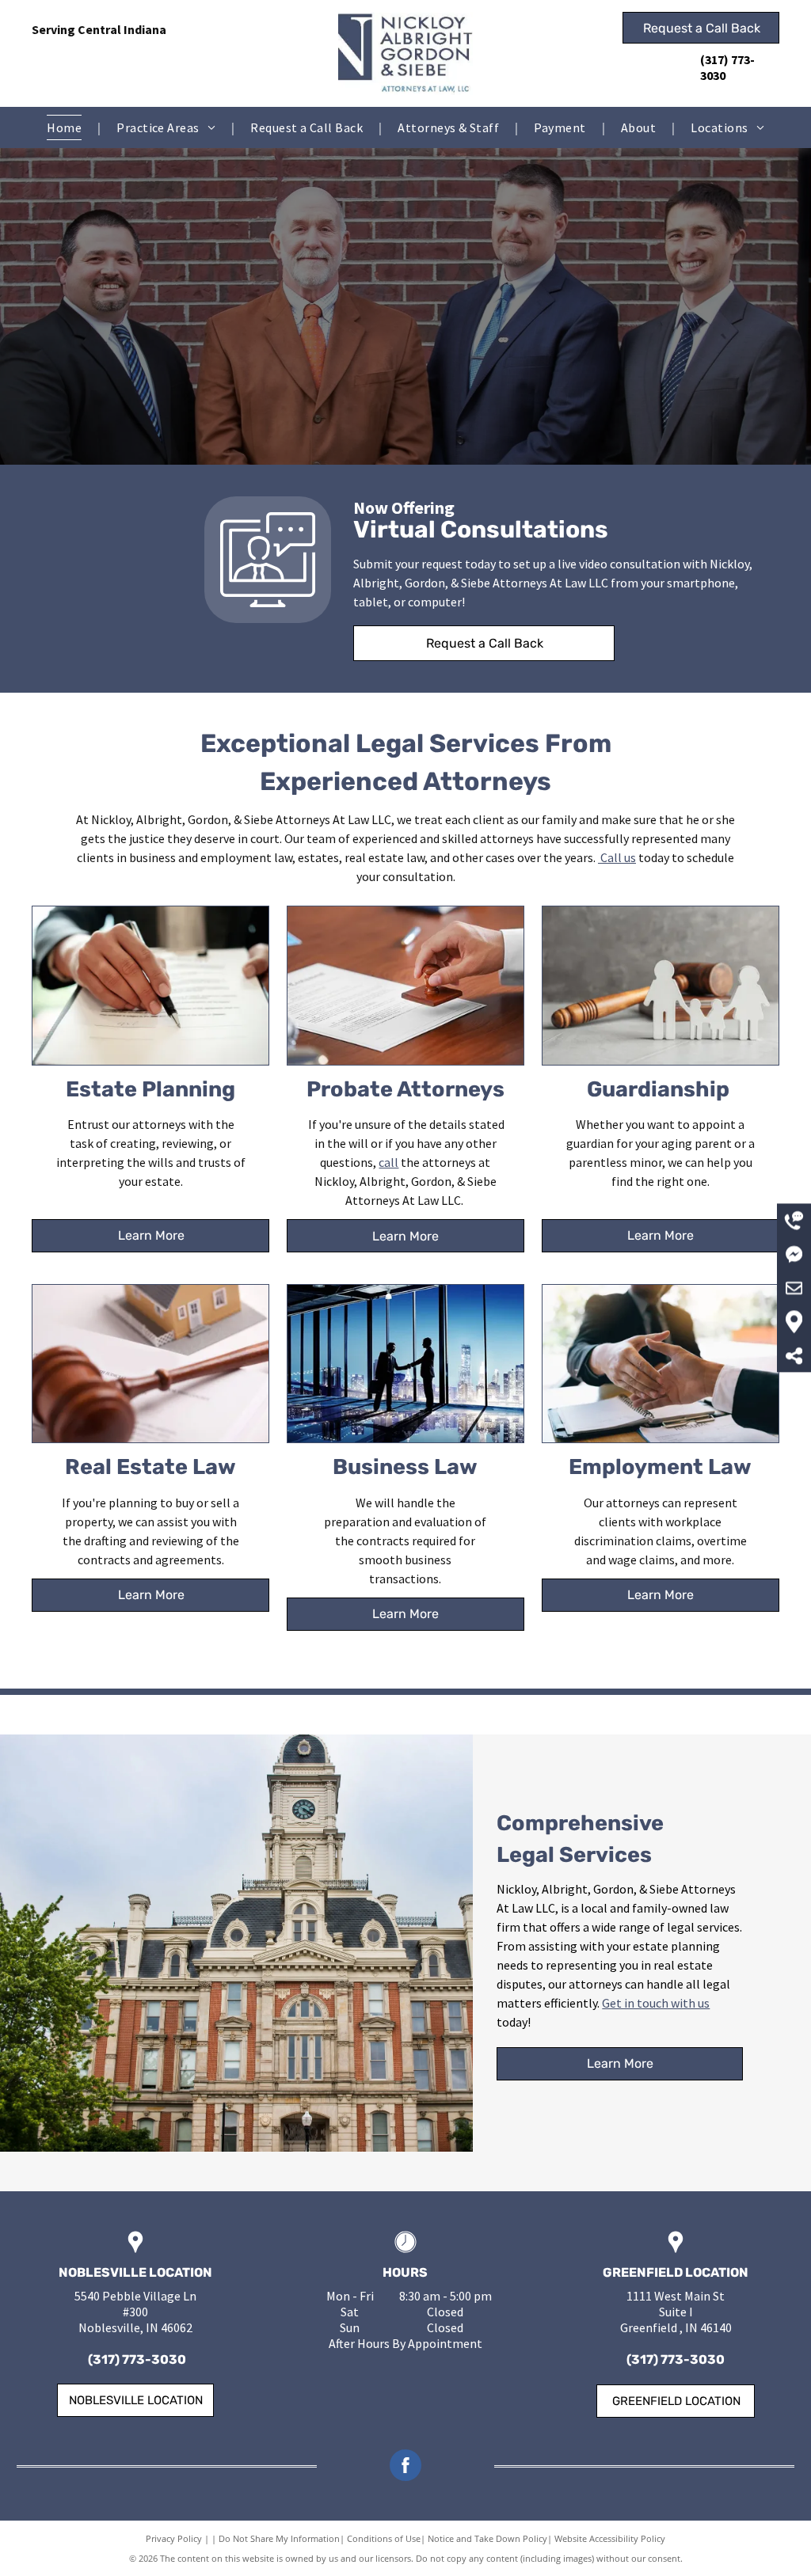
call (388, 1162)
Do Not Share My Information (279, 2538)
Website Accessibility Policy (610, 2538)
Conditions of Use (384, 2538)
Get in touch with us (656, 2003)
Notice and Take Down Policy (487, 2538)
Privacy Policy (174, 2538)
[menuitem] (66, 127)
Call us (618, 857)
